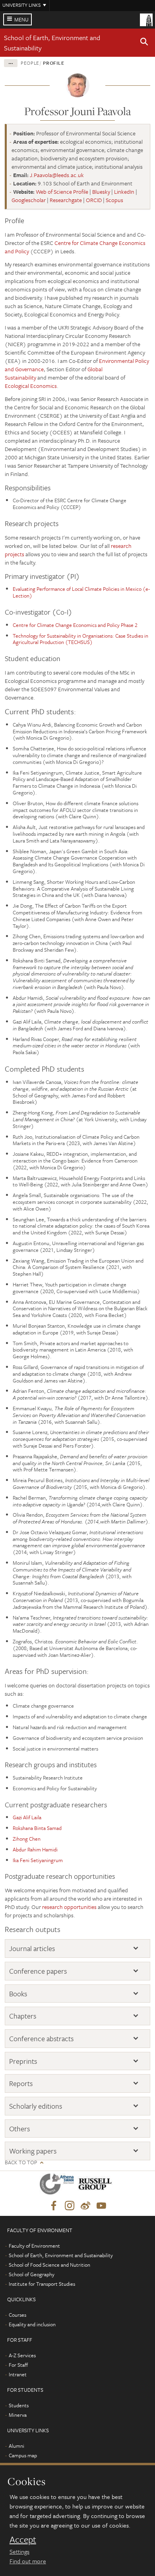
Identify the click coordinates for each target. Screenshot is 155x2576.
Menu (21, 19)
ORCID (94, 200)
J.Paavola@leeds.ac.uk (57, 175)
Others (19, 2129)
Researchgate (66, 200)
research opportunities (69, 1907)
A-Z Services (22, 2355)
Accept (23, 2539)
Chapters (23, 2016)
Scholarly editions (36, 2106)
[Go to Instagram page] (70, 2206)
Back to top (21, 2162)
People (30, 63)
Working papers (33, 2151)
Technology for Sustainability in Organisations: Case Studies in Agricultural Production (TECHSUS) (80, 639)
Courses (17, 2315)
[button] (144, 43)
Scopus (114, 200)
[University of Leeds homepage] (146, 19)
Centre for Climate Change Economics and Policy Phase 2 (75, 625)
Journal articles (32, 1948)
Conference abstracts (41, 2039)
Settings (19, 2551)
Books (18, 1994)
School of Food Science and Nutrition (49, 2265)
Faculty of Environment (34, 2246)
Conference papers (38, 1971)
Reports (21, 2083)
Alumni (16, 2446)
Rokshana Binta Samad (37, 1828)
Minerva (18, 2415)
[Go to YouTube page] (101, 2206)
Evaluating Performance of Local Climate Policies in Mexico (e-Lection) (81, 592)
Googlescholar (29, 200)
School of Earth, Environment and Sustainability (61, 2255)
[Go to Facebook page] (54, 2206)
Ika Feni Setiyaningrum (38, 1860)
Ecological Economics (31, 386)
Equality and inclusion (32, 2324)
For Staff (18, 2365)
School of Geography (32, 2274)
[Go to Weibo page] (85, 2206)
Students (19, 2405)
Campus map (23, 2455)
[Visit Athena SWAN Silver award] (58, 2186)
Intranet (18, 2374)
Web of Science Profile (62, 192)
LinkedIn (124, 192)
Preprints (23, 2061)
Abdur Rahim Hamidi (35, 1849)
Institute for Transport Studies (42, 2284)
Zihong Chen (27, 1839)
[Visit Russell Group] (96, 2186)
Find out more (28, 2561)
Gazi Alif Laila (27, 1817)
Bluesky (101, 192)
